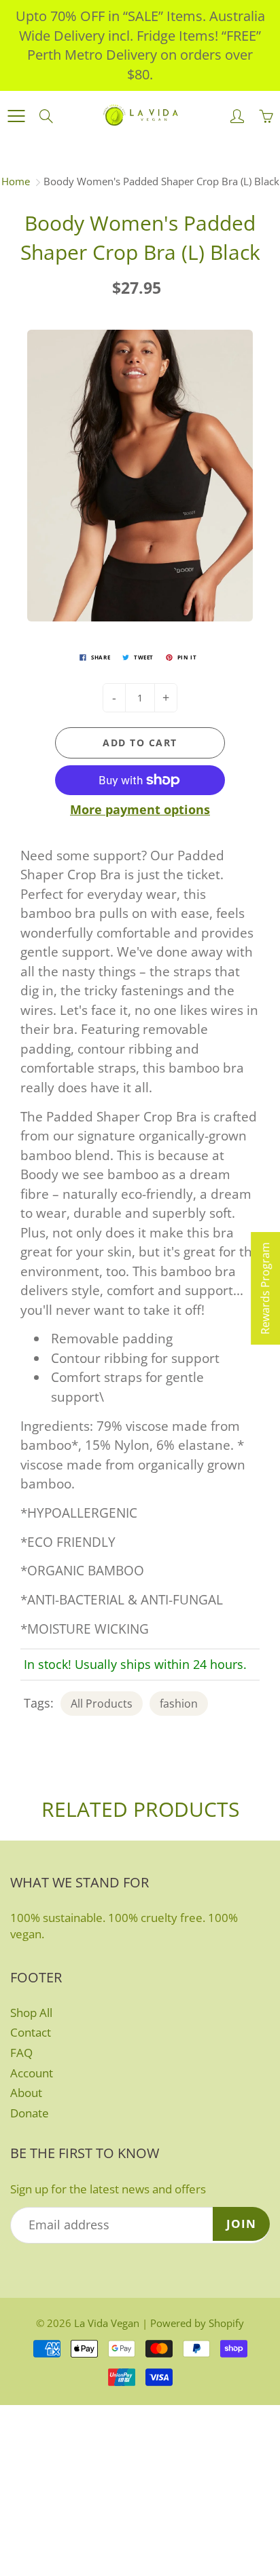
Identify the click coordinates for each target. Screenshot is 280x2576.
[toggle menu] (16, 116)
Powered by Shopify (197, 2323)
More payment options (140, 809)
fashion (179, 1704)
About (26, 2093)
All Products (102, 1704)
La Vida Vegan (107, 2323)
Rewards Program (265, 1288)
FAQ (21, 2053)
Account (32, 2073)
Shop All (31, 2013)
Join (241, 2224)
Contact (31, 2032)
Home (16, 181)
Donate (30, 2113)
